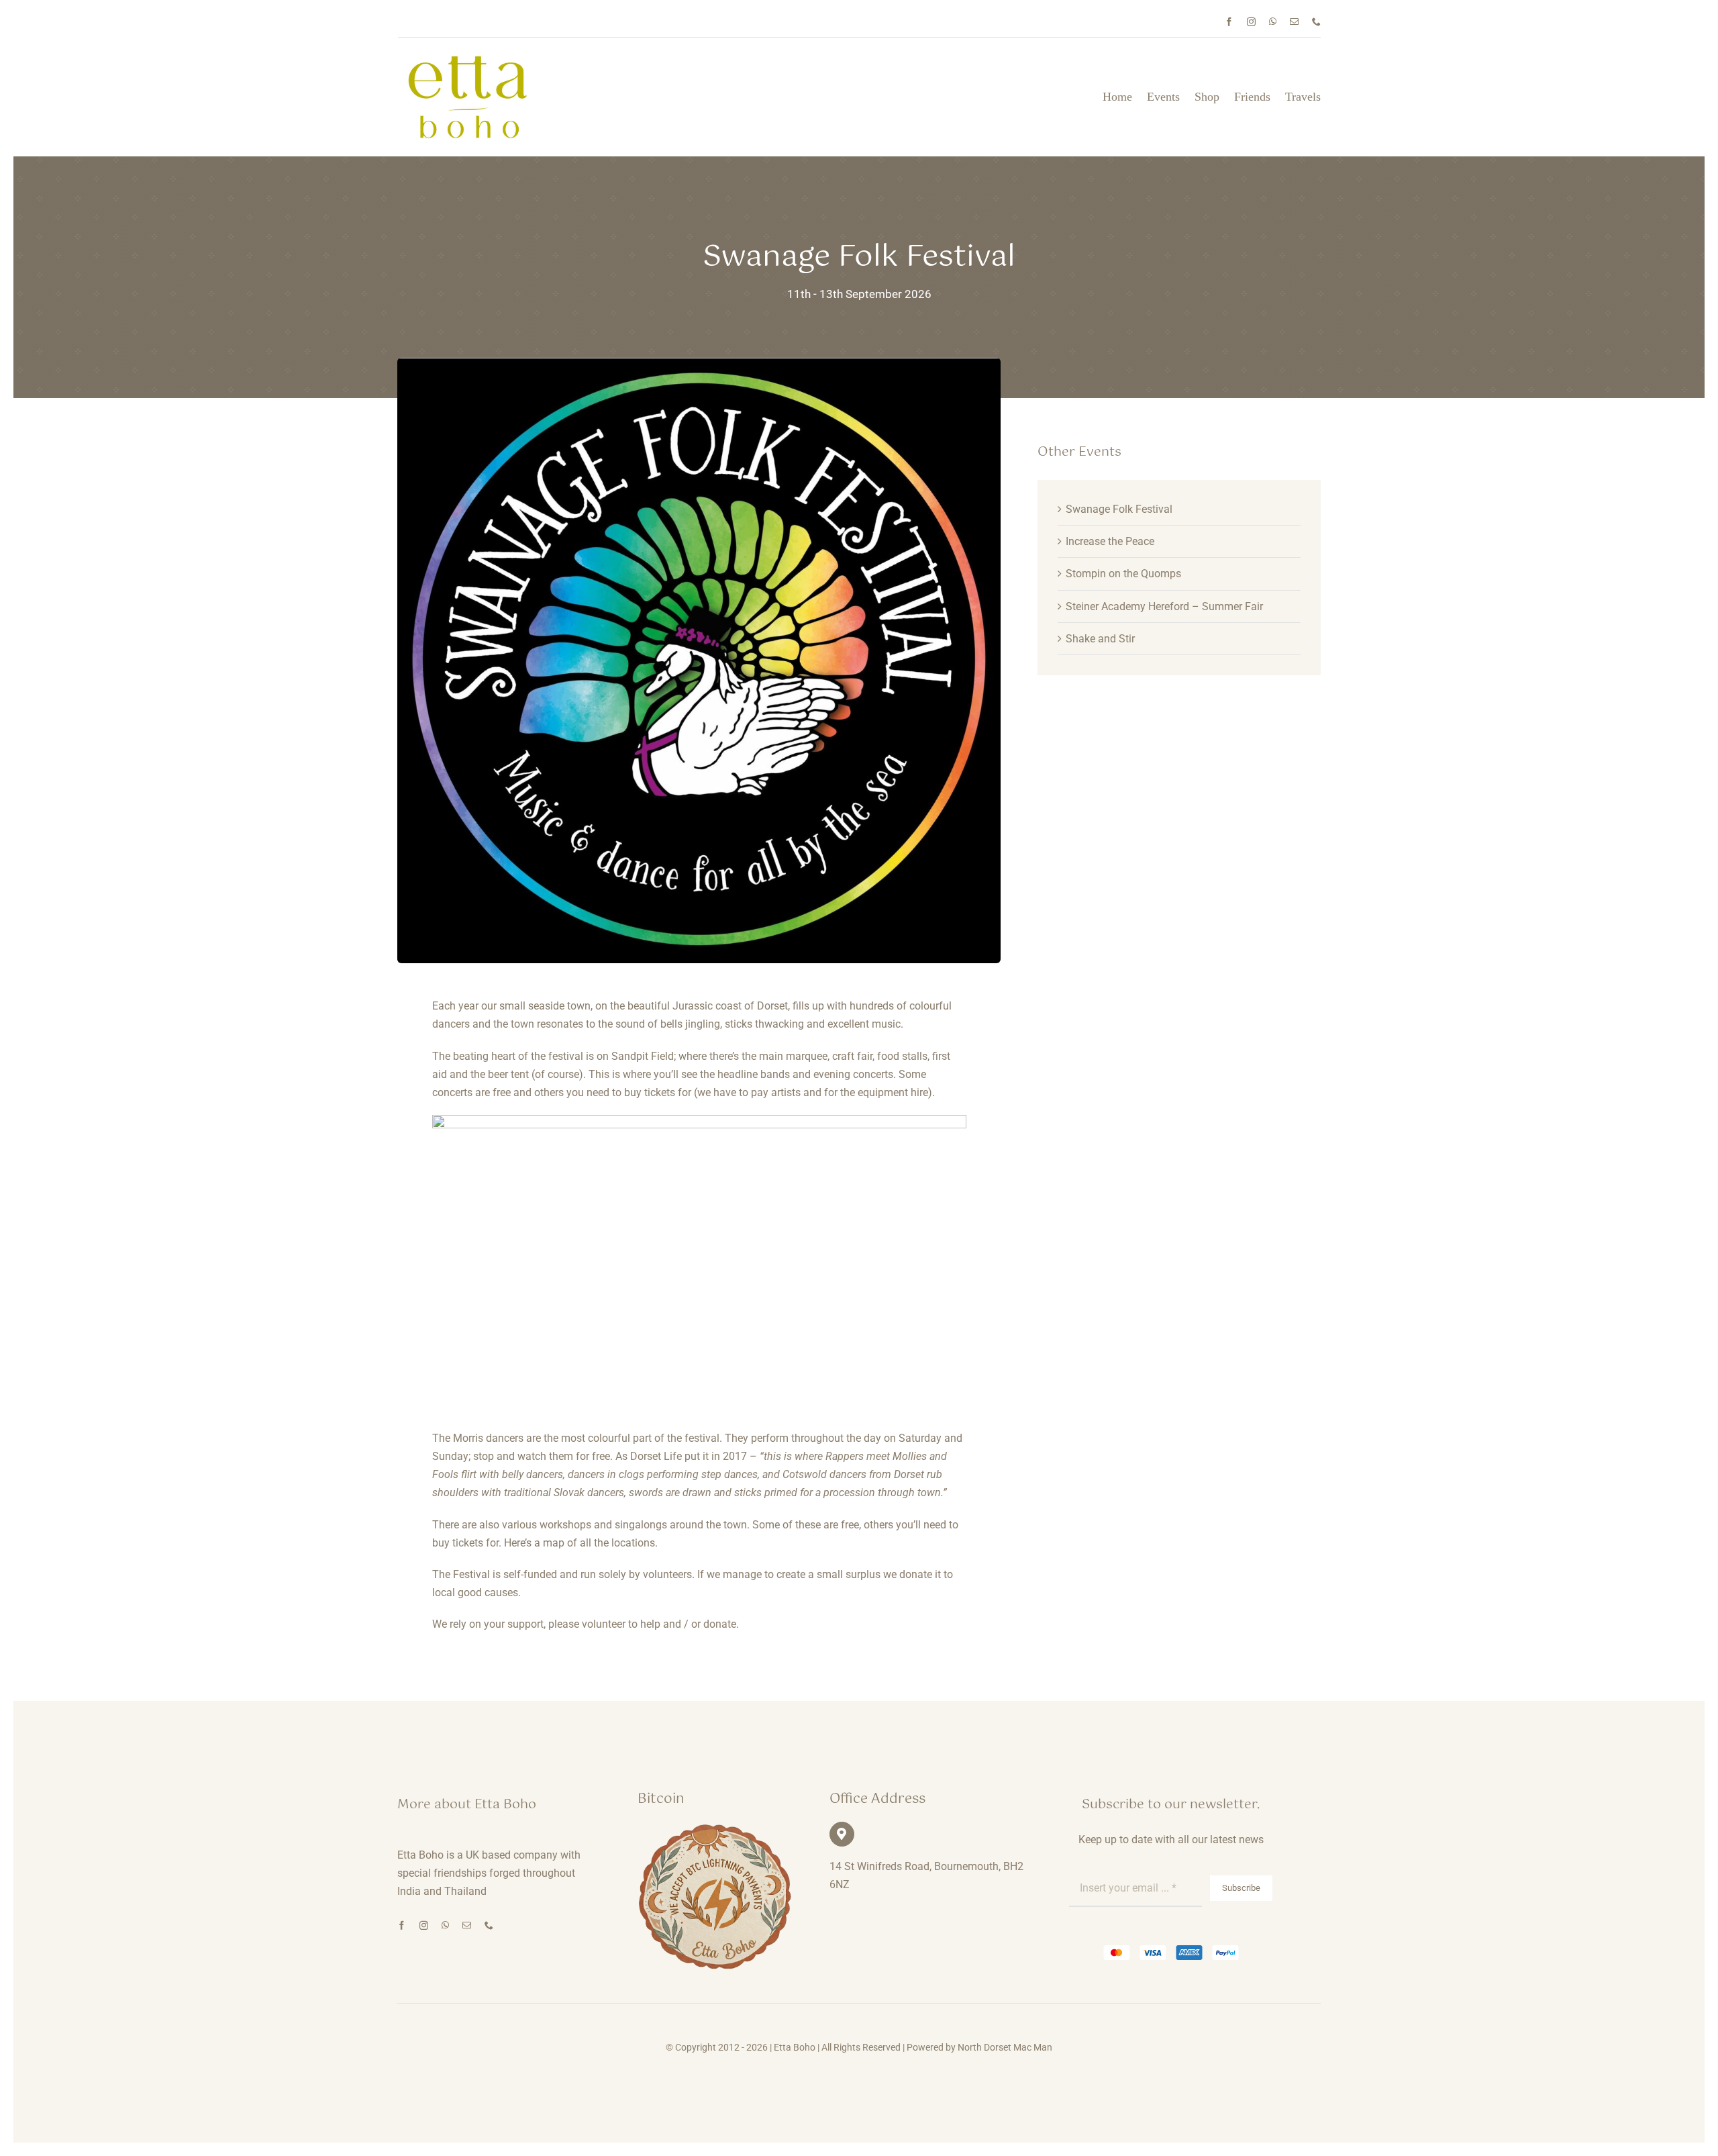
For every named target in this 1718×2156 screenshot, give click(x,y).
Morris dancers (488, 1438)
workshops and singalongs (603, 1525)
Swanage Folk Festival (1119, 509)
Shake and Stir (1100, 639)
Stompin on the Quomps (1123, 574)
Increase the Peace (1110, 541)
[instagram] (1251, 22)
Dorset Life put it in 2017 (689, 1456)
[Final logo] (468, 60)
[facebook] (1229, 22)
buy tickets (650, 1092)
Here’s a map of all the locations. (581, 1543)
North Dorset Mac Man (1005, 2047)
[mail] (1294, 22)
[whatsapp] (1273, 22)
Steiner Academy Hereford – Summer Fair (1164, 606)
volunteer (604, 1624)
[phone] (1316, 22)
